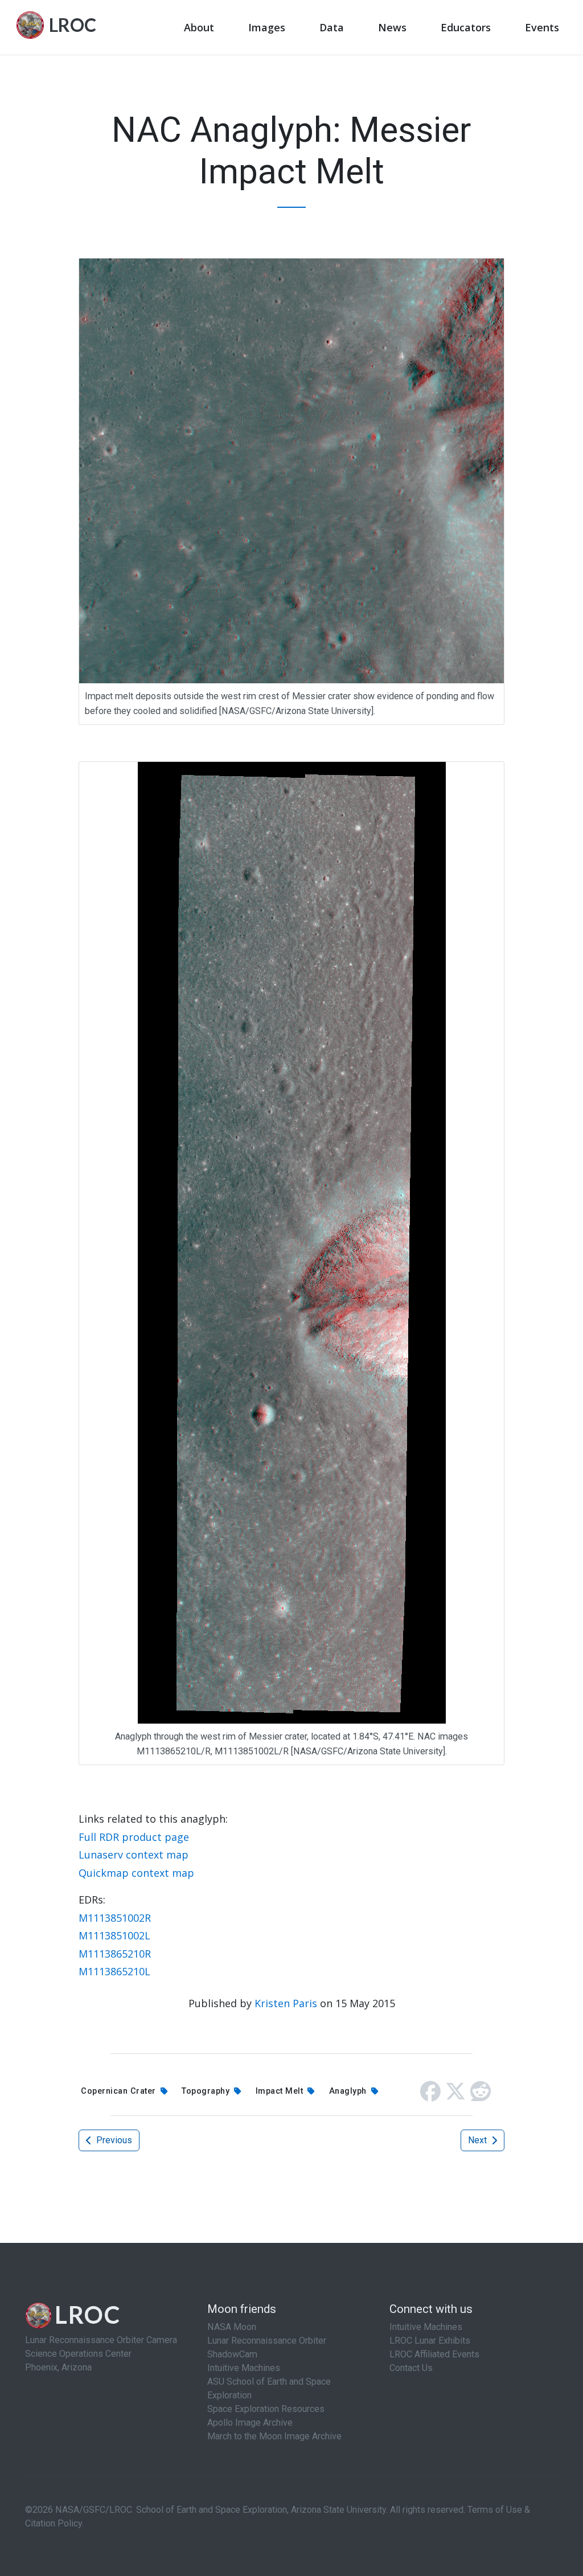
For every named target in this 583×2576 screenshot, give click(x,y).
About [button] (199, 27)
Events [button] (542, 27)
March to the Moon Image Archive (274, 2436)
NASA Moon (232, 2327)
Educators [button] (466, 27)
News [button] (392, 27)
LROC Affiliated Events (434, 2354)
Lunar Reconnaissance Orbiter (267, 2341)
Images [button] (267, 27)
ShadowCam (232, 2354)
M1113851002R (115, 1918)
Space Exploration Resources (266, 2409)
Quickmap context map (136, 1873)
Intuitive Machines (244, 2368)
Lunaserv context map (134, 1855)
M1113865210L (114, 1971)
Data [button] (332, 27)
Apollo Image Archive (250, 2423)
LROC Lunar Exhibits (430, 2341)
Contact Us (411, 2368)
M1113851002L (114, 1935)
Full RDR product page (134, 1837)
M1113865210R (115, 1954)
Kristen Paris (286, 2003)
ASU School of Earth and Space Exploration (269, 2388)
